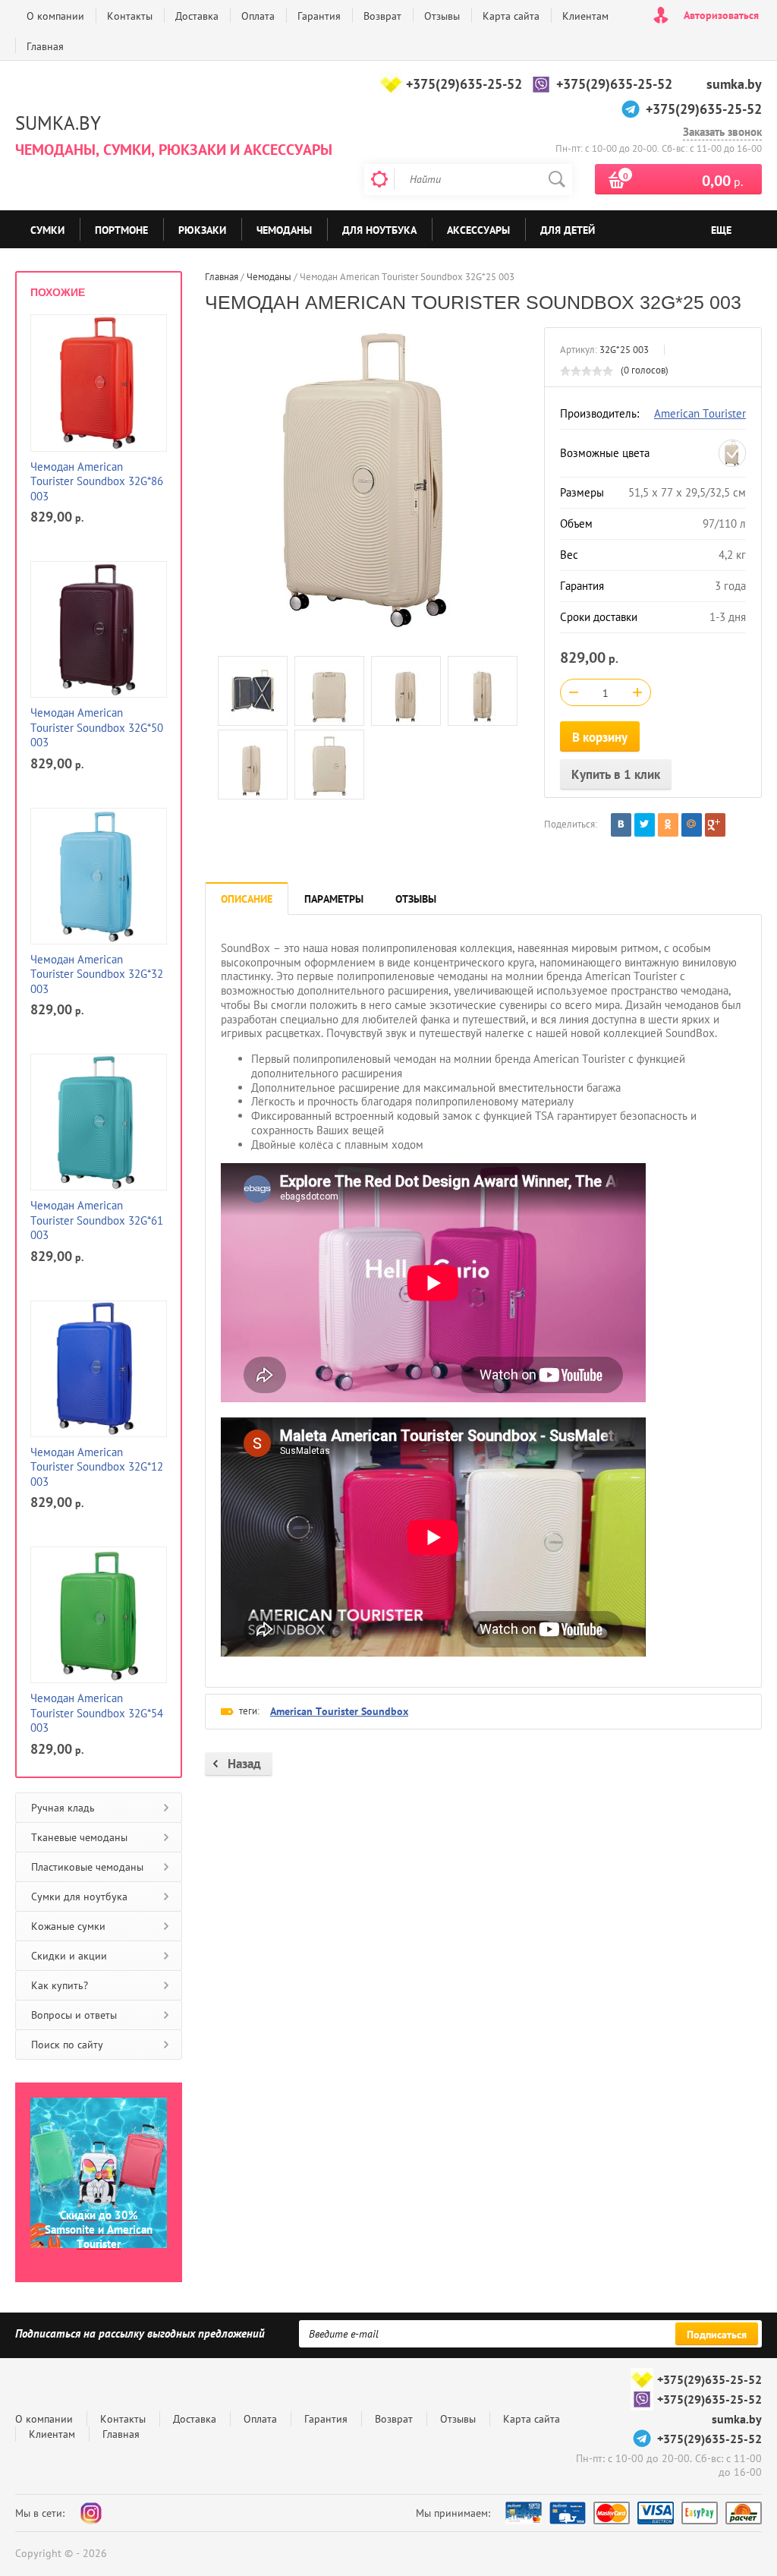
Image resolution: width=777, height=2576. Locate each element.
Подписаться (717, 2335)
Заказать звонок (722, 132)
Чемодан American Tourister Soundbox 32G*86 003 (97, 481)
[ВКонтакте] (621, 825)
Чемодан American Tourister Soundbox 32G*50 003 (97, 727)
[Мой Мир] (692, 825)
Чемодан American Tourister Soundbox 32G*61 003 (97, 1220)
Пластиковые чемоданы (87, 1867)
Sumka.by (58, 123)
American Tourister (700, 413)
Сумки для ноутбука (79, 1897)
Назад (244, 1764)
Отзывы (442, 16)
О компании (55, 16)
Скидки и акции (69, 1956)
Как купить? (60, 1985)
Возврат (382, 16)
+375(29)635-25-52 (464, 84)
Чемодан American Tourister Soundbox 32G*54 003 (97, 1713)
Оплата (258, 16)
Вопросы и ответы (74, 2015)
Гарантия (319, 16)
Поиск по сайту (67, 2045)
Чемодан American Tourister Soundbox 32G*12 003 (97, 1467)
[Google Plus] (715, 825)
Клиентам (585, 16)
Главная (45, 46)
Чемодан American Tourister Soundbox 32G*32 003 (97, 974)
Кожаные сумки (68, 1926)
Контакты (130, 16)
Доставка (197, 16)
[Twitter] (645, 825)
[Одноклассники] (668, 825)
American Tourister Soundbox (339, 1711)
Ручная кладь (63, 1808)
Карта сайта (511, 16)
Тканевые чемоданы (79, 1837)
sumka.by (734, 84)
